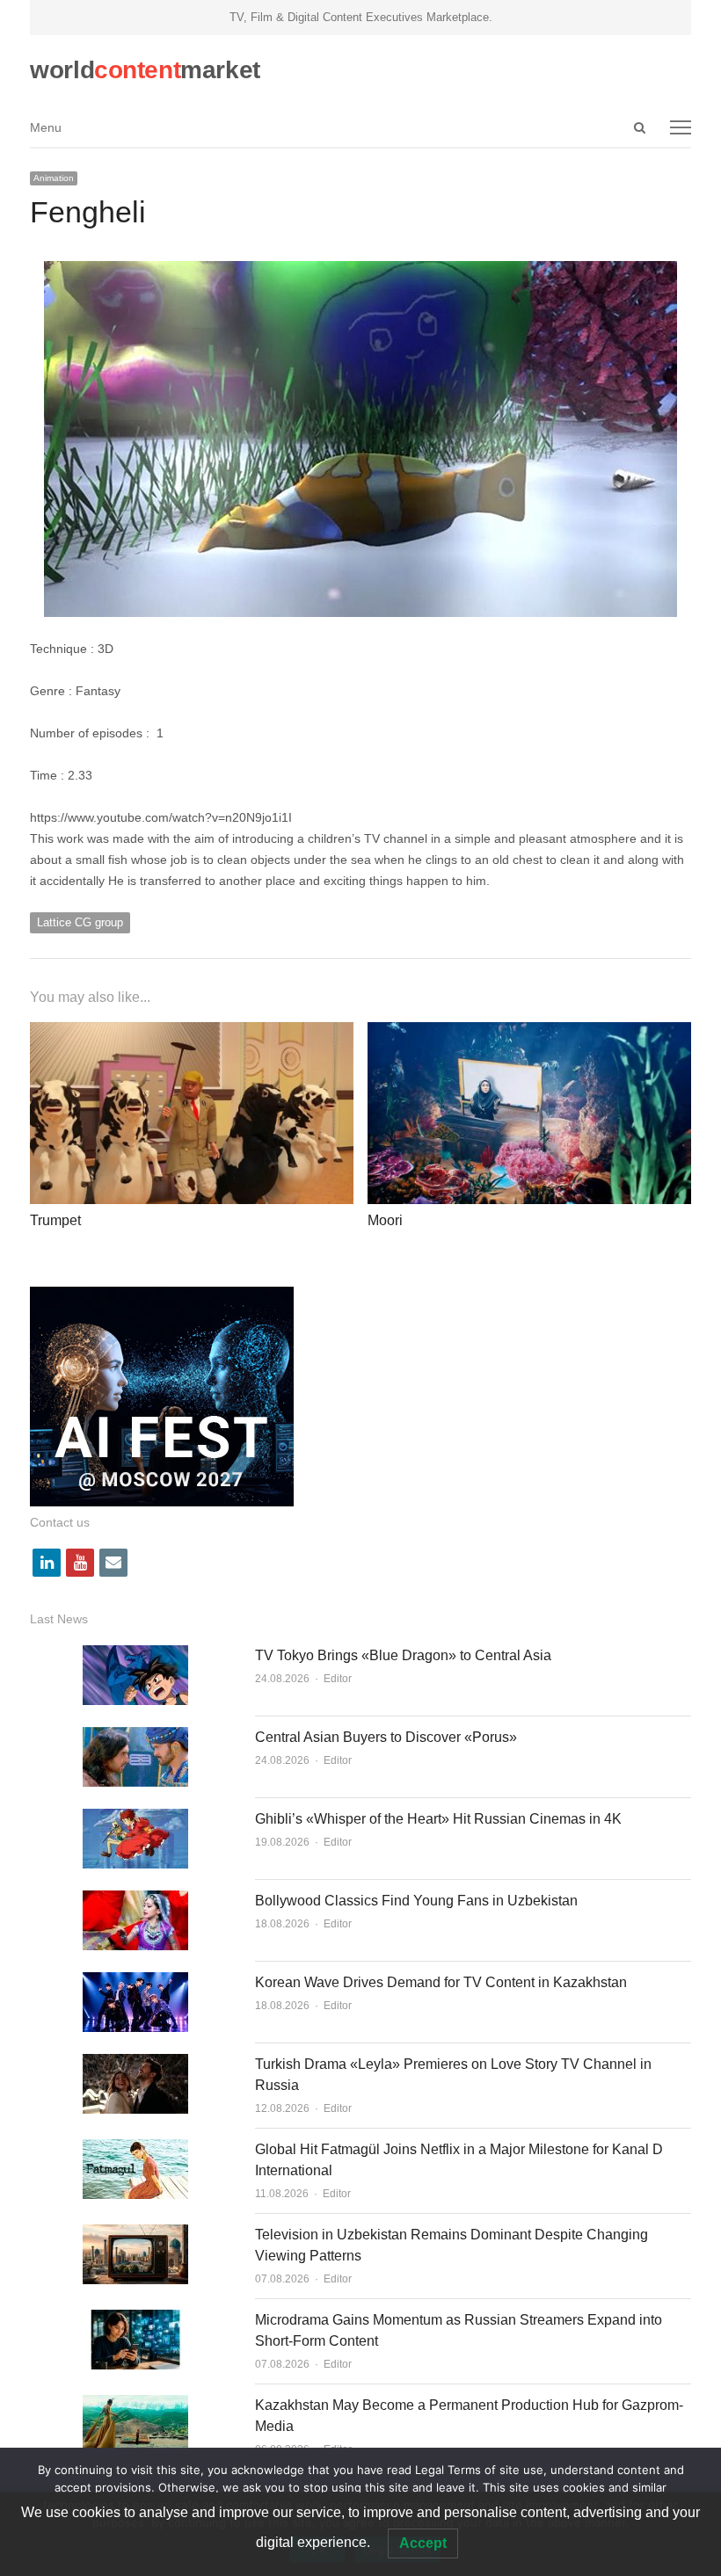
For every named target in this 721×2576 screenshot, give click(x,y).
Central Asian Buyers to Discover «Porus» (386, 1737)
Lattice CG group (80, 922)
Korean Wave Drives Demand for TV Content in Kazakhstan (441, 1982)
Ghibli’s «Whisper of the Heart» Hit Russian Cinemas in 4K (438, 1819)
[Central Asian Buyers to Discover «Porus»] (135, 1737)
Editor (338, 1679)
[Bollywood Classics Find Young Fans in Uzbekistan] (135, 1901)
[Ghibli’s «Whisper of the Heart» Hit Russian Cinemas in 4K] (135, 1819)
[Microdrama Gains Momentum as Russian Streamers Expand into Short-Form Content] (135, 2320)
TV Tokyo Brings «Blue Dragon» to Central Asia (403, 1655)
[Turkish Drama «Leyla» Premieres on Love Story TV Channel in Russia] (135, 2064)
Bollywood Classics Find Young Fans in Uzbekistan (416, 1901)
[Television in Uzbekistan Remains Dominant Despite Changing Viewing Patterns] (135, 2235)
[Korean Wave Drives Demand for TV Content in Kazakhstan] (135, 1982)
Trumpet (55, 1220)
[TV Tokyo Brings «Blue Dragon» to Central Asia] (135, 1655)
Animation (54, 178)
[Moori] (529, 1032)
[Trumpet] (192, 1032)
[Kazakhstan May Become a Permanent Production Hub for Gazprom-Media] (135, 2405)
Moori (385, 1220)
